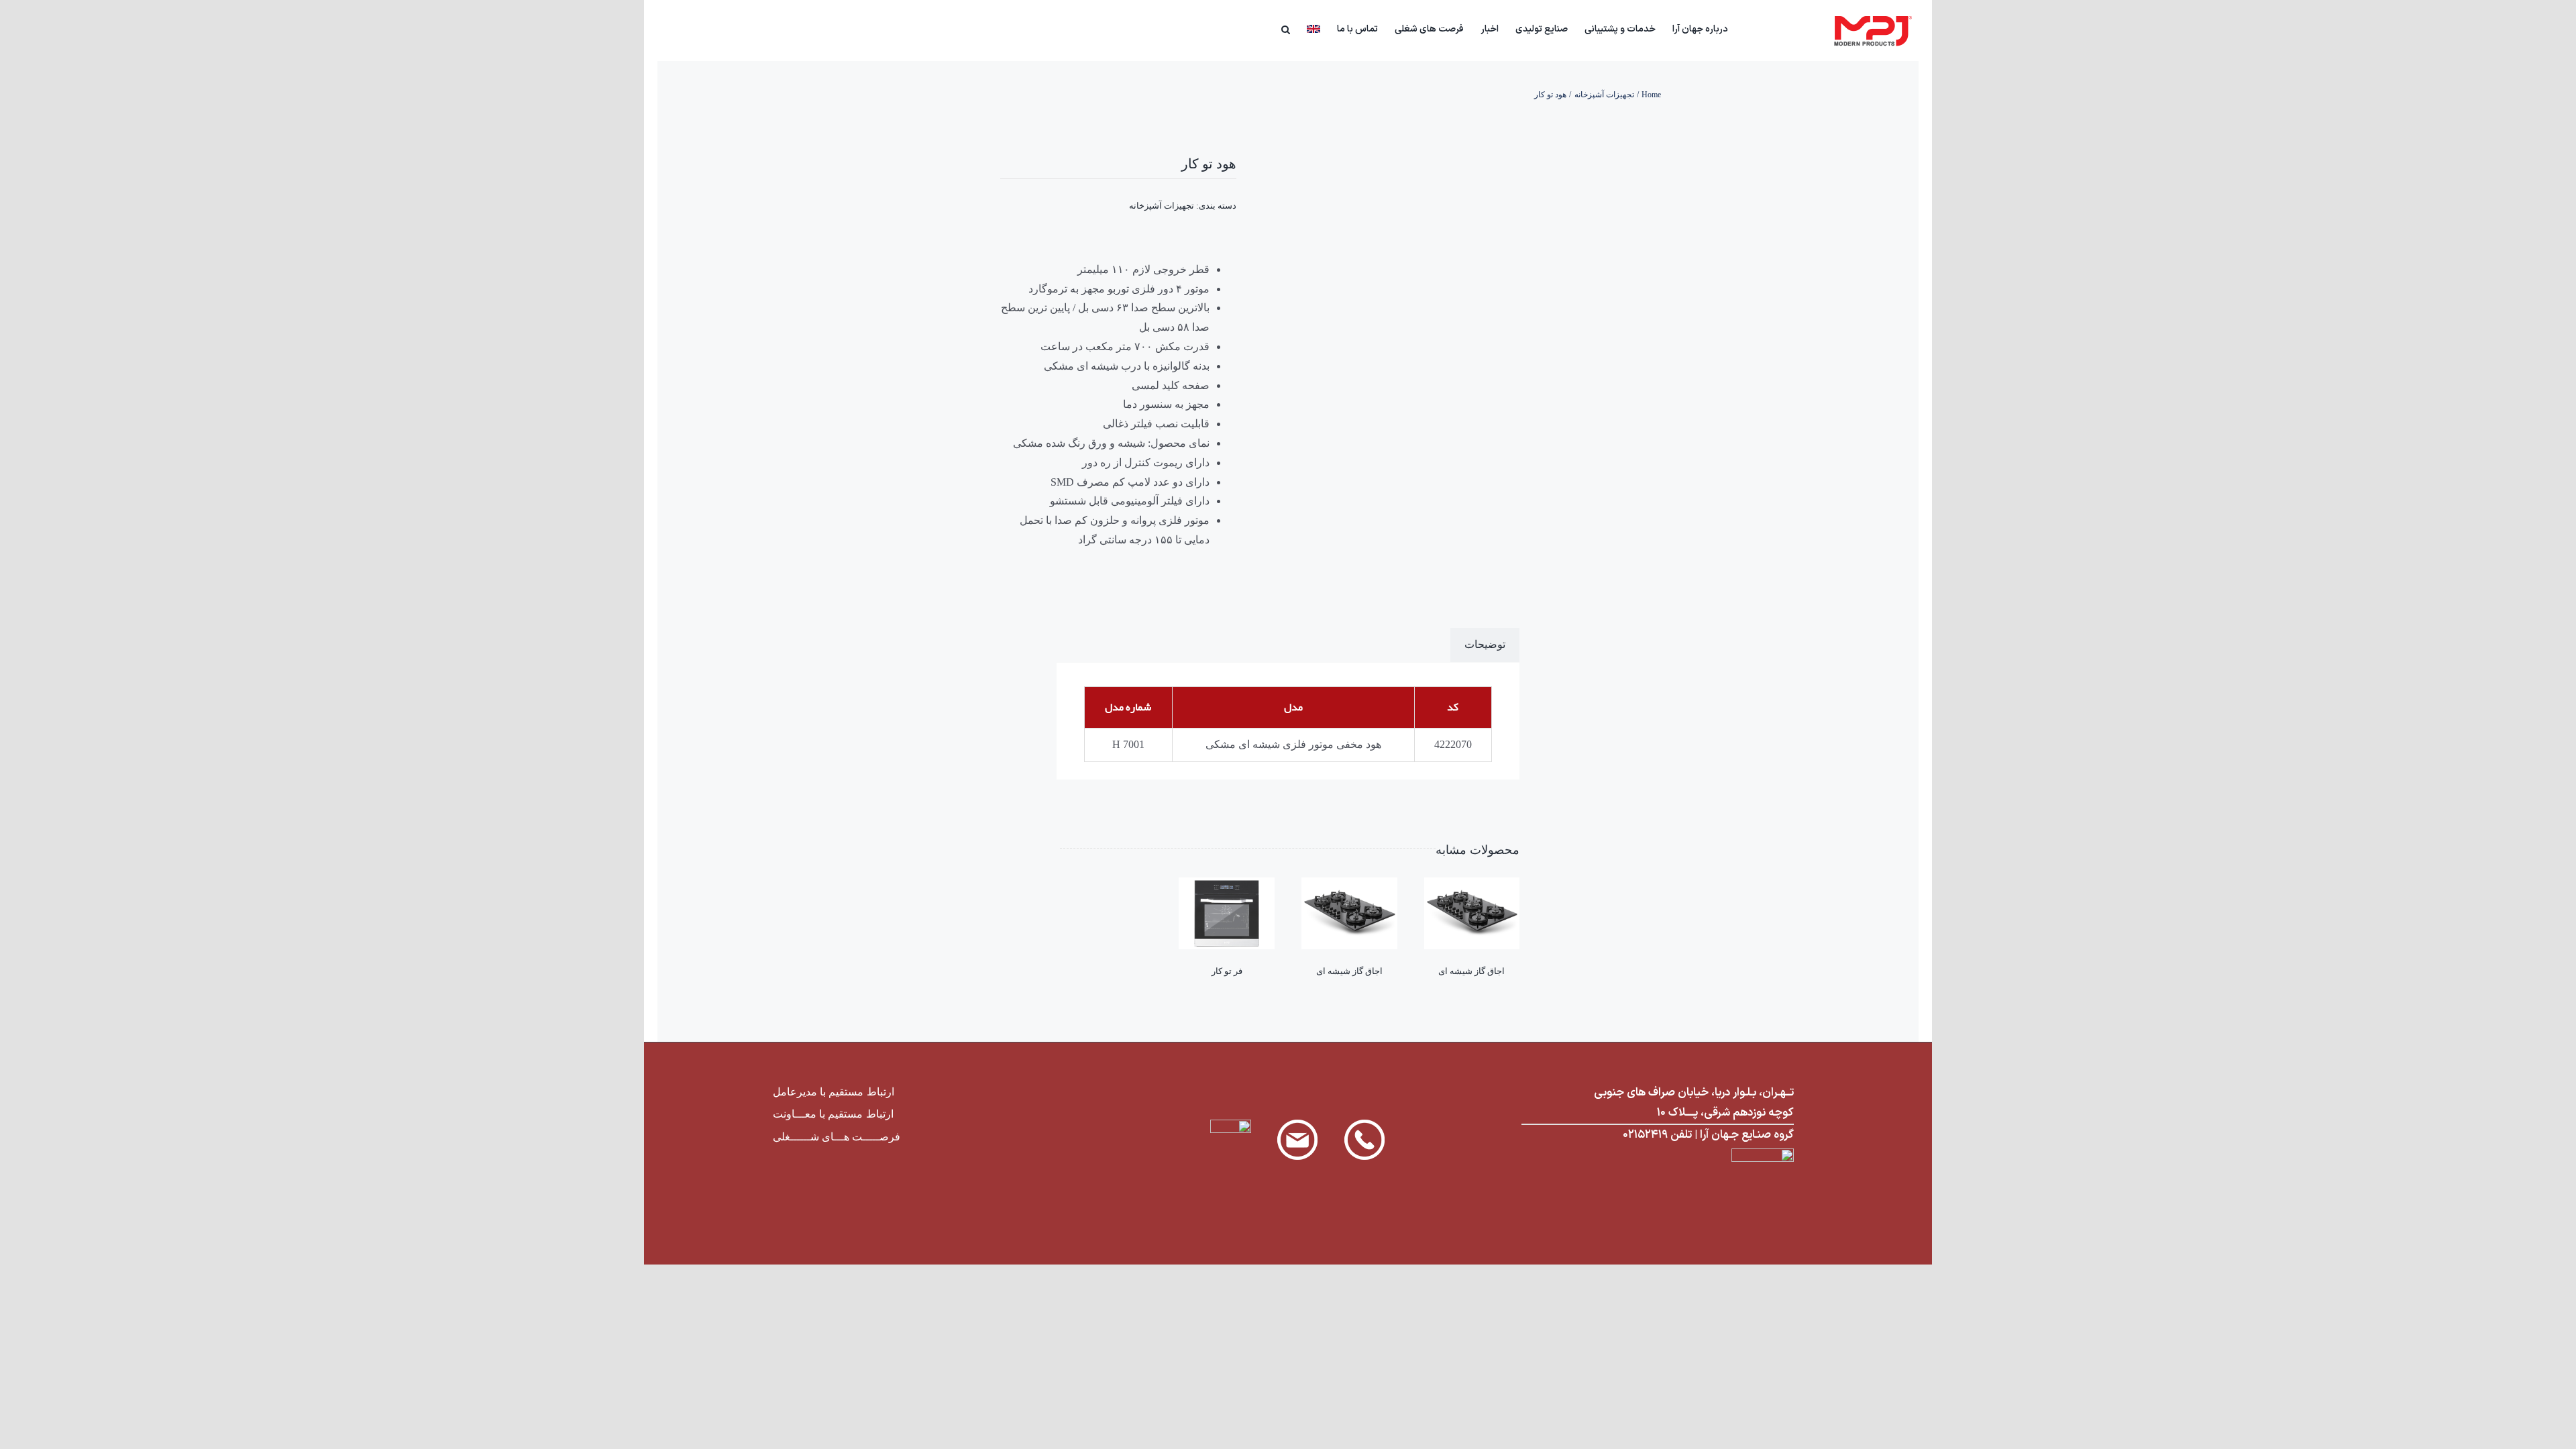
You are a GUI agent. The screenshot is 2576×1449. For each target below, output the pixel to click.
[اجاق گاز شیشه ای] (1472, 887)
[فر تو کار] (1227, 887)
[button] (1286, 28)
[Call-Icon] (1364, 1125)
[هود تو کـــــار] (1458, 307)
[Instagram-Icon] (1231, 1125)
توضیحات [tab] (1485, 644)
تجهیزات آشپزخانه (1162, 206)
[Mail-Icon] (1297, 1125)
